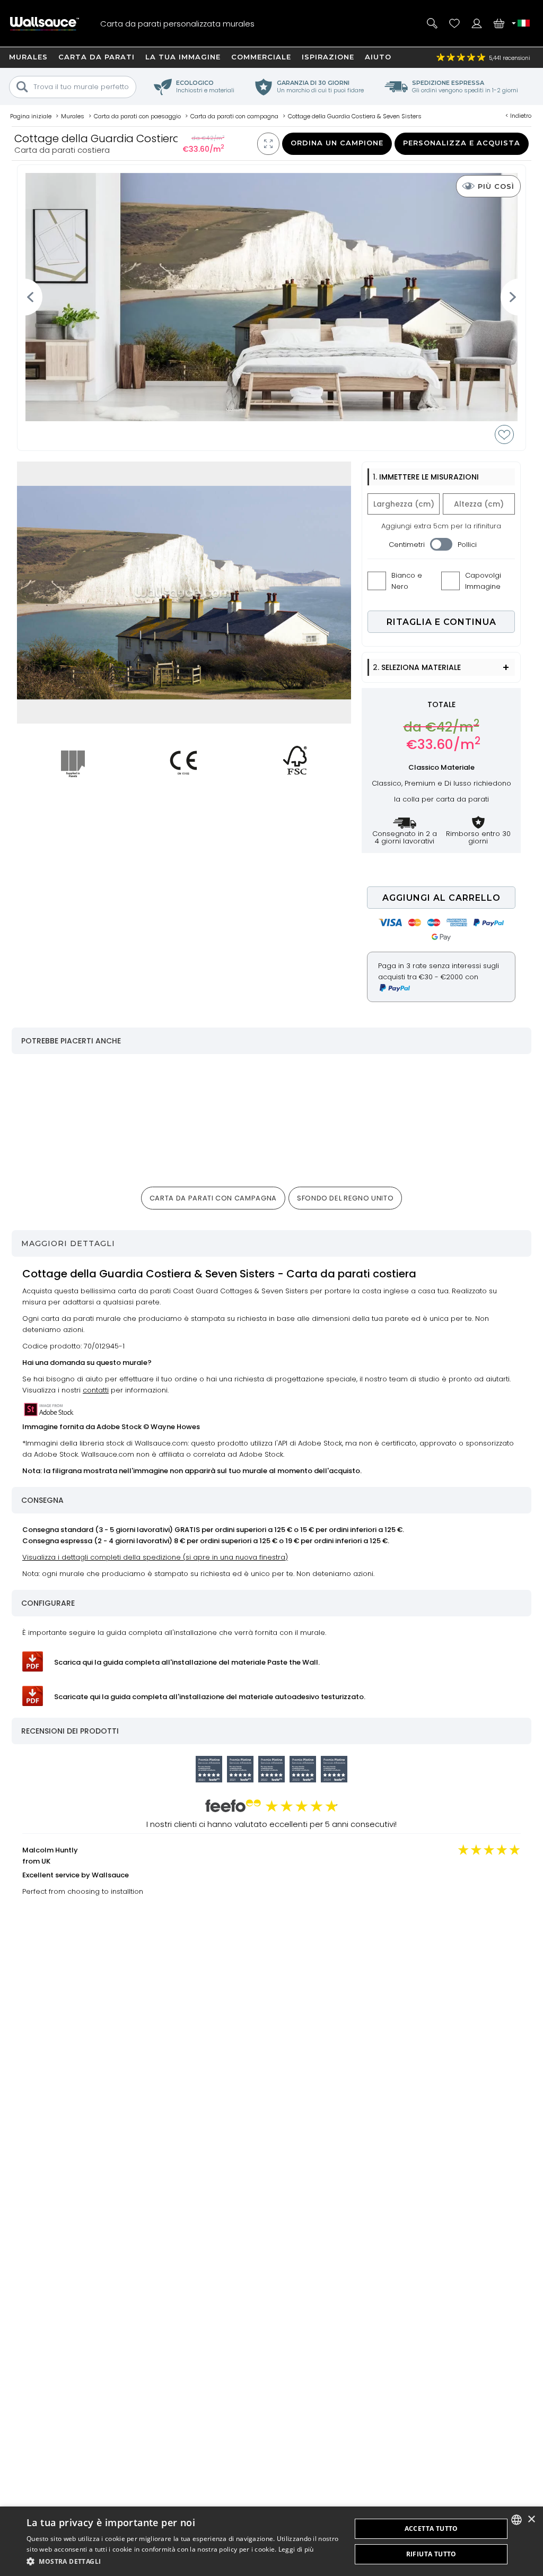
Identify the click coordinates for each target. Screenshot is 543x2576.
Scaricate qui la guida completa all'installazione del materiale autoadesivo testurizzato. (210, 1697)
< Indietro (518, 116)
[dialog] (271, 2541)
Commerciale (261, 57)
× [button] (531, 2520)
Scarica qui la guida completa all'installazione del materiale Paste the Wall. (187, 1662)
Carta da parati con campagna (213, 1198)
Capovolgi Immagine (483, 581)
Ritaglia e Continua (441, 622)
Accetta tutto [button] (431, 2529)
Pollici (467, 545)
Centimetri (407, 545)
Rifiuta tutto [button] (431, 2554)
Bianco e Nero (407, 581)
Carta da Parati (97, 57)
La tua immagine (183, 57)
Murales (28, 57)
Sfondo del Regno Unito (345, 1198)
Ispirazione (328, 57)
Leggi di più (296, 2549)
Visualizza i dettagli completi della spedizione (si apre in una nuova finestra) (155, 1557)
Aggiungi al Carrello (441, 898)
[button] (184, 2561)
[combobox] (516, 2520)
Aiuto (378, 57)
